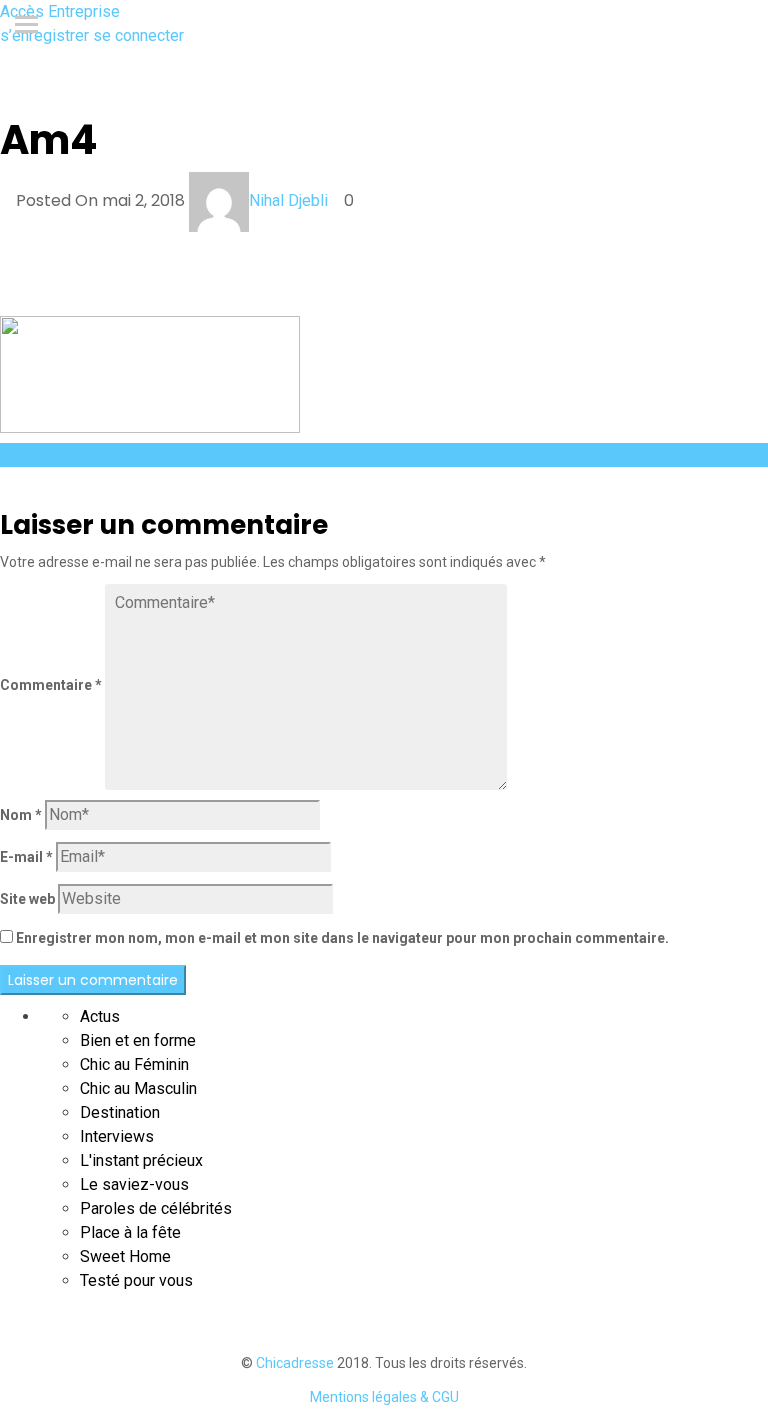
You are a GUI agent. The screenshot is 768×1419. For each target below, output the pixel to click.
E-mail (26, 857)
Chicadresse (295, 1363)
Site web (27, 899)
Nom (21, 815)
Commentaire (51, 685)
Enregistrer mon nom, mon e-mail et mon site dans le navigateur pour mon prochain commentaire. (342, 938)
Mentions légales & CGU (384, 1397)
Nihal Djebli (288, 200)
